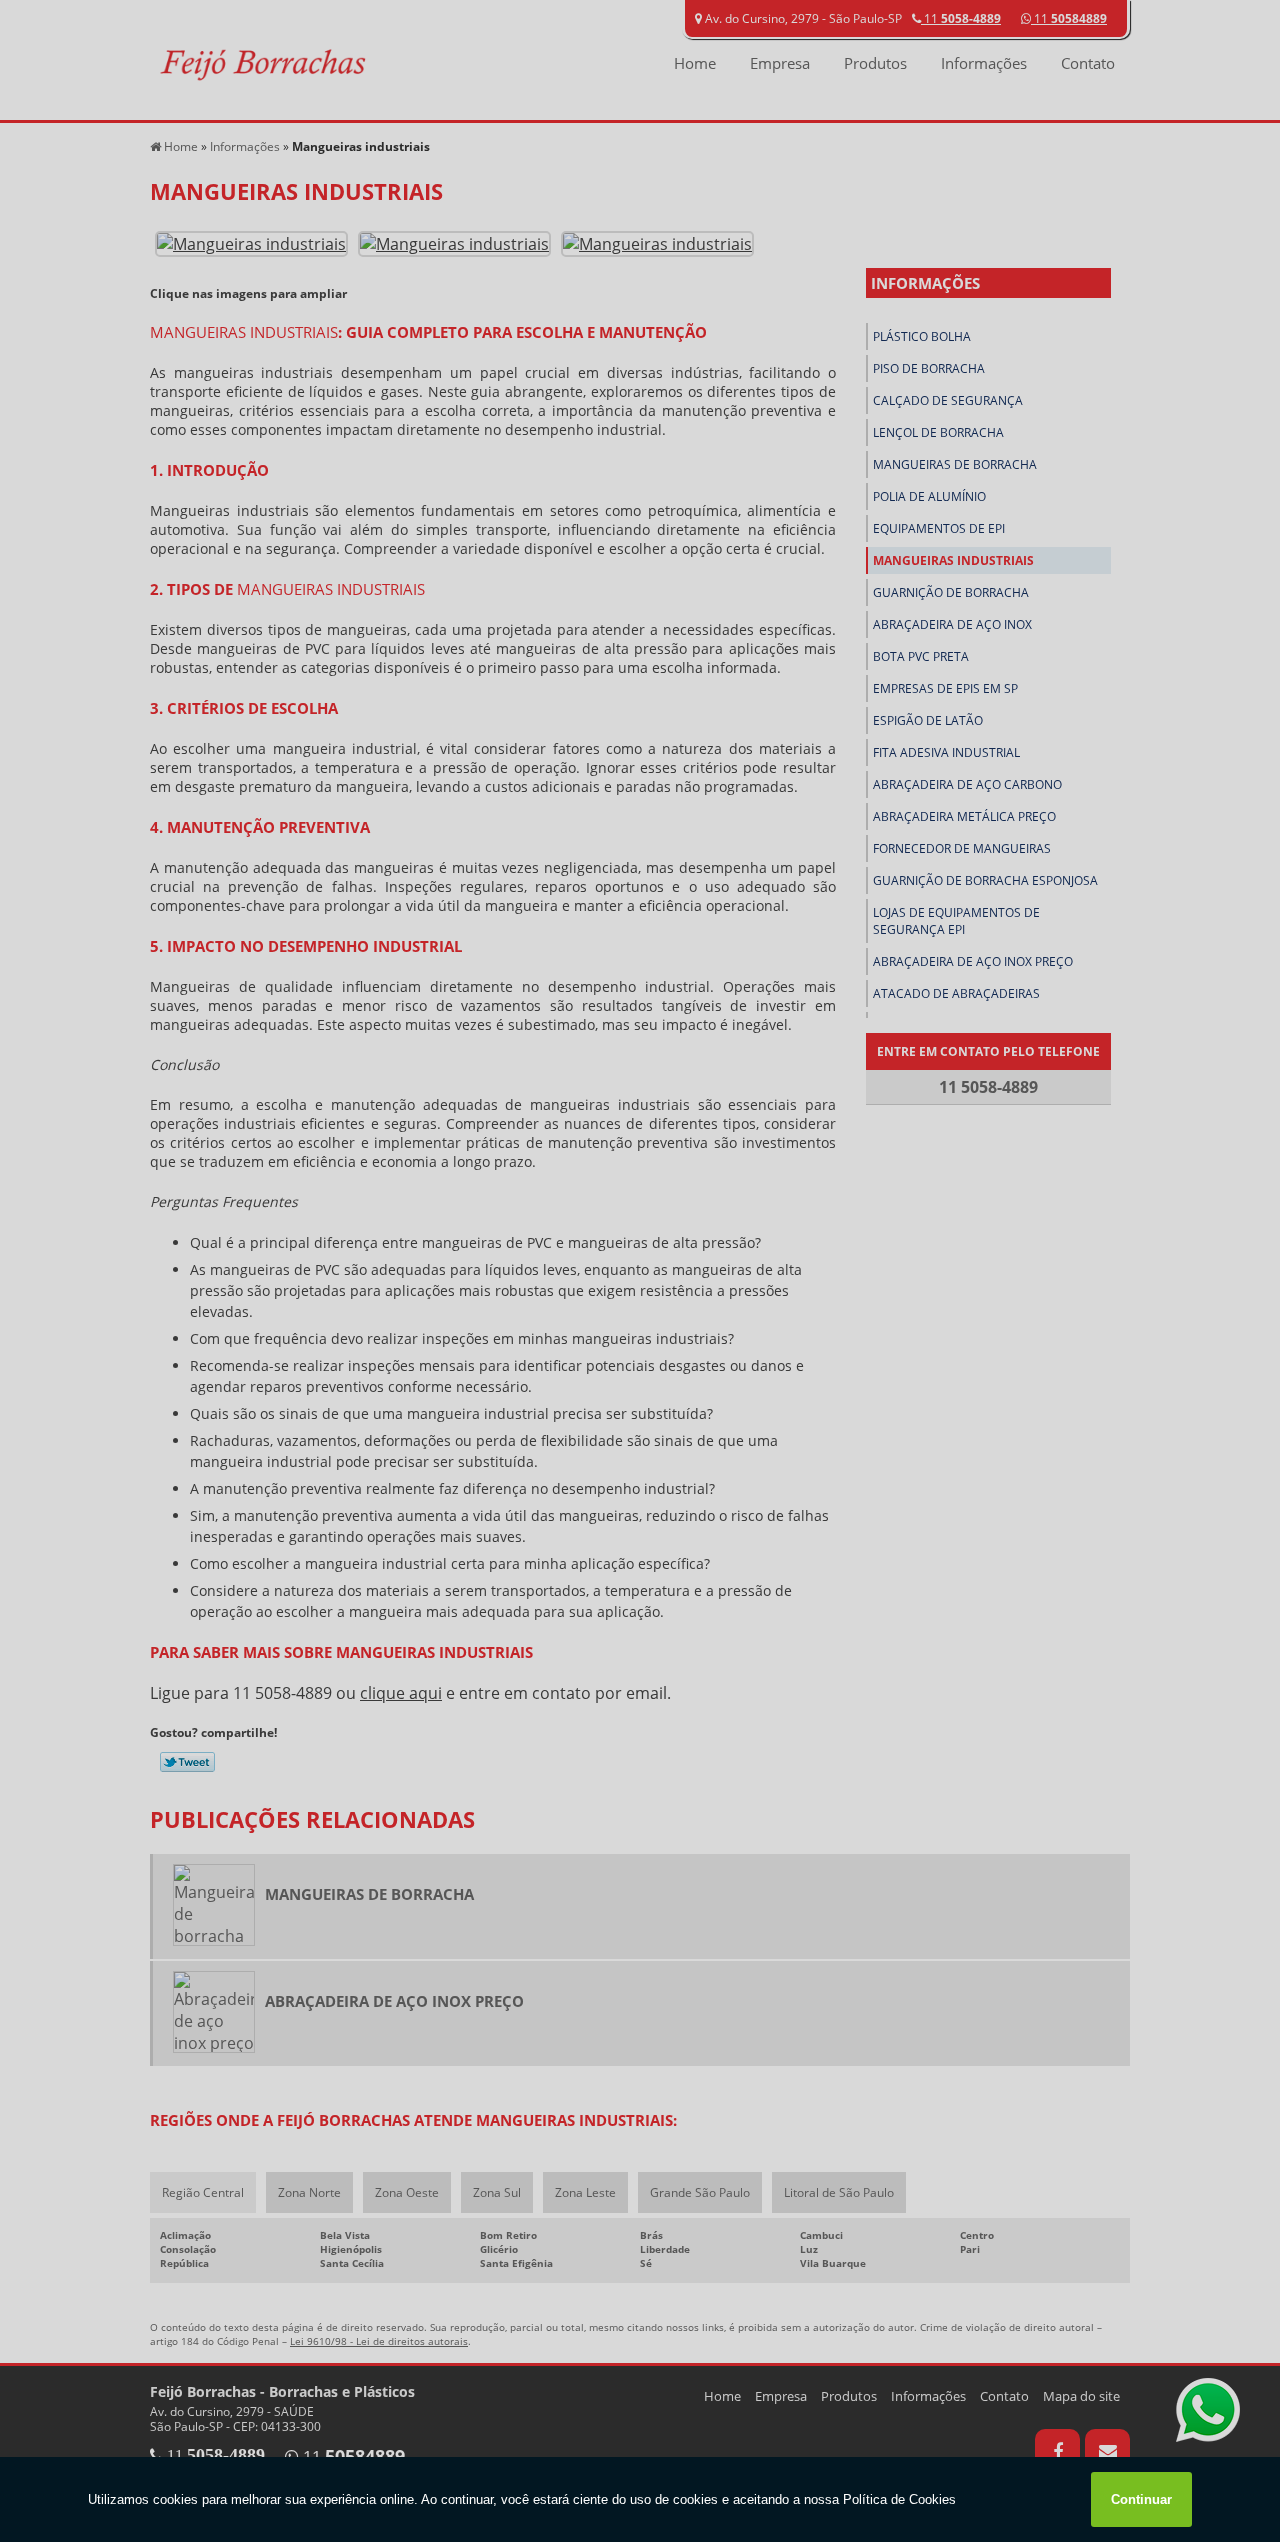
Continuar (1141, 2499)
